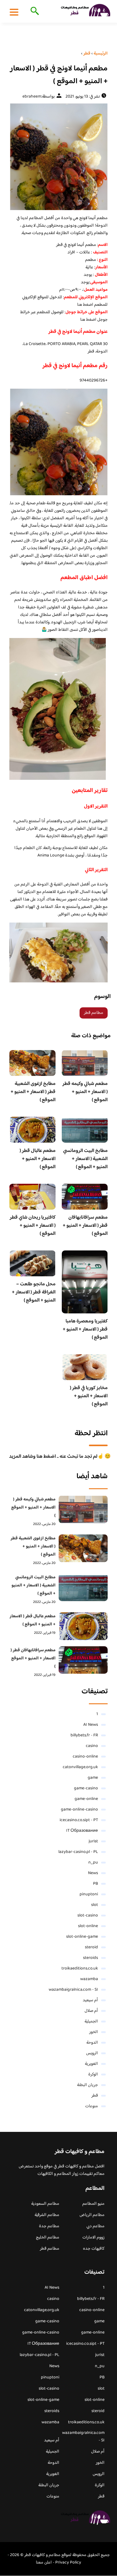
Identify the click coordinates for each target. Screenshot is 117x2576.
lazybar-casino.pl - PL (78, 1852)
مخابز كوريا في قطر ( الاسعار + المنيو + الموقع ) (89, 1396)
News (93, 1873)
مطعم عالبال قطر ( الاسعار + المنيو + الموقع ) (38, 1159)
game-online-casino (79, 1810)
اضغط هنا (85, 305)
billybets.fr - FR (84, 1735)
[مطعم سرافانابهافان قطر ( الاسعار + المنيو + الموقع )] (83, 1660)
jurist (93, 1841)
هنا (83, 320)
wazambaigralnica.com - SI (73, 1990)
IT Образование (82, 1831)
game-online (86, 1799)
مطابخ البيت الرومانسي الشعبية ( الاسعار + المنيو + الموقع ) (85, 1159)
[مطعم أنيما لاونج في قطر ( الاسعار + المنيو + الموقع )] (58, 157)
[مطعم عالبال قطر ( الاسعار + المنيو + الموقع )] (83, 1626)
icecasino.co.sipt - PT (79, 1820)
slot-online (88, 1926)
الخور (94, 2032)
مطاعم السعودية (45, 2204)
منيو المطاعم (93, 2204)
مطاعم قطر (94, 1013)
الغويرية (91, 2064)
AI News (91, 1725)
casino (92, 1746)
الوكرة (93, 2075)
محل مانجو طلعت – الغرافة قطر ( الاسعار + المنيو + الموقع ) (34, 1292)
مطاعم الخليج (48, 2238)
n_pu (93, 1863)
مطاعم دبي (95, 2226)
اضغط (91, 320)
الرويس (92, 2053)
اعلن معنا (44, 2563)
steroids (90, 1958)
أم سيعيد (90, 2000)
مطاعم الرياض (92, 2215)
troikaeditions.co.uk (80, 1969)
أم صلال (91, 2011)
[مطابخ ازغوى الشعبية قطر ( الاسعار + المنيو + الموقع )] (83, 1548)
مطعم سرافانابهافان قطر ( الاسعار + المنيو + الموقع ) (85, 1226)
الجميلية (91, 2022)
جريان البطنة (88, 2085)
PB (95, 1884)
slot (95, 1905)
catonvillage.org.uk (80, 1767)
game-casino (86, 1788)
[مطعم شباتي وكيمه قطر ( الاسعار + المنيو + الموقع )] (83, 1509)
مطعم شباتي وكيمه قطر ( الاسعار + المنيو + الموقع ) (85, 1092)
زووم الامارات (93, 2238)
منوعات (92, 2106)
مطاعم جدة (49, 2226)
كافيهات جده (94, 2249)
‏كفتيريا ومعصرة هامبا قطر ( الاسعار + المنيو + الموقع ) (85, 1329)
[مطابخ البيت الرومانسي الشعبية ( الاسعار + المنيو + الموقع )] (83, 1587)
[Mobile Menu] (14, 12)
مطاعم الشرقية (47, 2215)
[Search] (34, 12)
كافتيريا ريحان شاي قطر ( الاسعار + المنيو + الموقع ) (33, 1226)
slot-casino (88, 1916)
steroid (91, 1947)
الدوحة (92, 2043)
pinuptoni (89, 1894)
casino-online (85, 1757)
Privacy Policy (68, 2563)
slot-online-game (82, 1937)
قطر (95, 2096)
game (93, 1778)
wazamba (89, 1979)
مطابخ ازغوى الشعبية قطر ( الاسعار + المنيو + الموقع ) (33, 1092)
